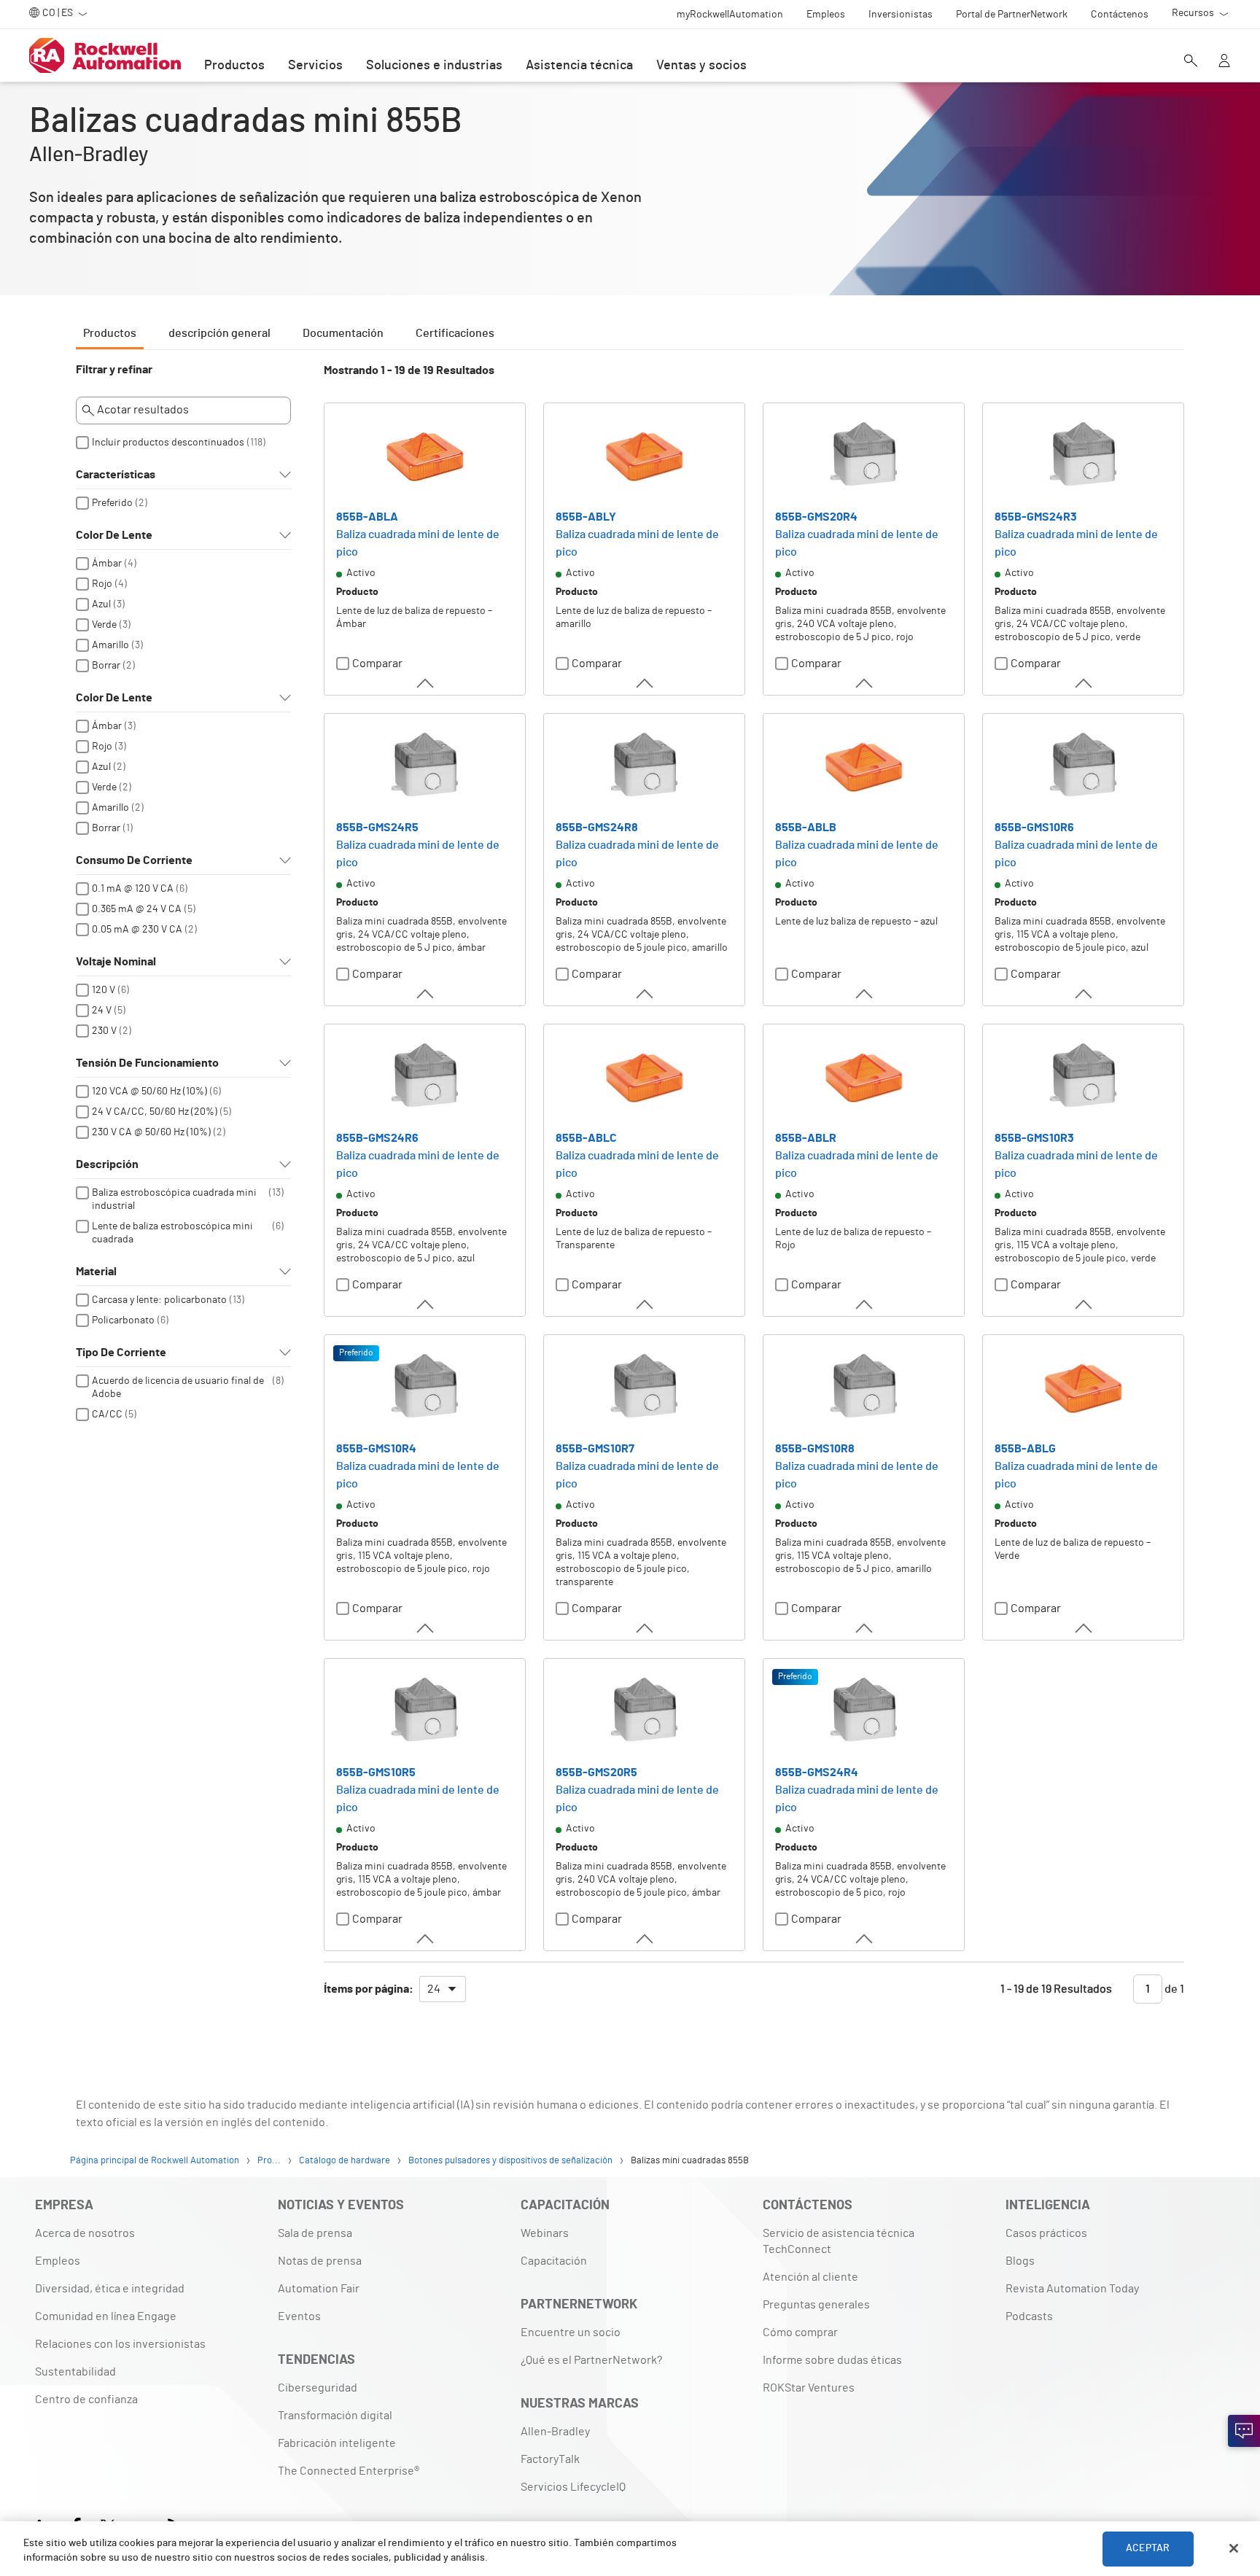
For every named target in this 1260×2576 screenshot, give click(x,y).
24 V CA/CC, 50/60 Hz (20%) (155, 1112)
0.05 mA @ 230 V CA (137, 930)
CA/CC (107, 1415)
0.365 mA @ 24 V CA (137, 909)
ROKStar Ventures (809, 2388)
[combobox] (443, 1989)
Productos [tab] (110, 333)
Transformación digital (335, 2416)
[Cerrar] (1234, 2548)
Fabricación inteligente (337, 2443)
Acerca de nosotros (85, 2233)
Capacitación (554, 2261)
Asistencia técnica (579, 66)
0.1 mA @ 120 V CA (133, 889)
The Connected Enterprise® (349, 2471)
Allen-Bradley (555, 2432)
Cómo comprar (800, 2332)
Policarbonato (123, 1320)
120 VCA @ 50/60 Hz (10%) (149, 1092)
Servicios (315, 66)
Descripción (107, 1164)
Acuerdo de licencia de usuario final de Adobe (178, 1388)
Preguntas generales (816, 2305)
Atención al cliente (810, 2277)
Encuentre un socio (571, 2332)
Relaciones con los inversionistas (120, 2344)
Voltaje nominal (116, 962)
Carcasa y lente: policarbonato (159, 1300)
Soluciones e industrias (434, 66)
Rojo (102, 584)
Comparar (377, 664)
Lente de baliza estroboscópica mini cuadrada (172, 1233)
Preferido (112, 503)
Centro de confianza (86, 2400)
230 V (104, 1031)
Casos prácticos (1046, 2233)
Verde (104, 625)
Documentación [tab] (343, 333)
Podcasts (1029, 2316)
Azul (101, 604)
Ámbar (107, 564)
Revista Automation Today (1072, 2289)
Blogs (1020, 2261)
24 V (102, 1011)
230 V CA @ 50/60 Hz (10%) (151, 1132)
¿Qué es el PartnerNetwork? (591, 2360)
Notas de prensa (320, 2261)
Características (116, 475)
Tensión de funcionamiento (147, 1063)
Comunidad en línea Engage (106, 2316)
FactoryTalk (550, 2459)
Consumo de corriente (134, 860)
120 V (104, 990)
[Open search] (1191, 62)
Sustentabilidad (75, 2372)
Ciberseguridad (318, 2388)
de (1173, 1989)
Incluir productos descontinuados (168, 443)
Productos (234, 66)
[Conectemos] (1244, 2431)
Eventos (299, 2316)
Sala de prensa (315, 2233)
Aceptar (1148, 2548)
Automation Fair (319, 2289)
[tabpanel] (630, 1190)
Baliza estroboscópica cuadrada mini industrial (174, 1199)
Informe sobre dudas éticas (832, 2360)
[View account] (1224, 62)
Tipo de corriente (121, 1353)
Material (96, 1272)
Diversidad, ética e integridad (110, 2289)
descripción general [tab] (219, 333)
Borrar (106, 666)
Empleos (58, 2261)
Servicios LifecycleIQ (573, 2487)
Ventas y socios (701, 66)
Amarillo (110, 645)
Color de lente (114, 535)
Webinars (545, 2233)
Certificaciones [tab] (455, 333)
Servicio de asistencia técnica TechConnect (839, 2241)
